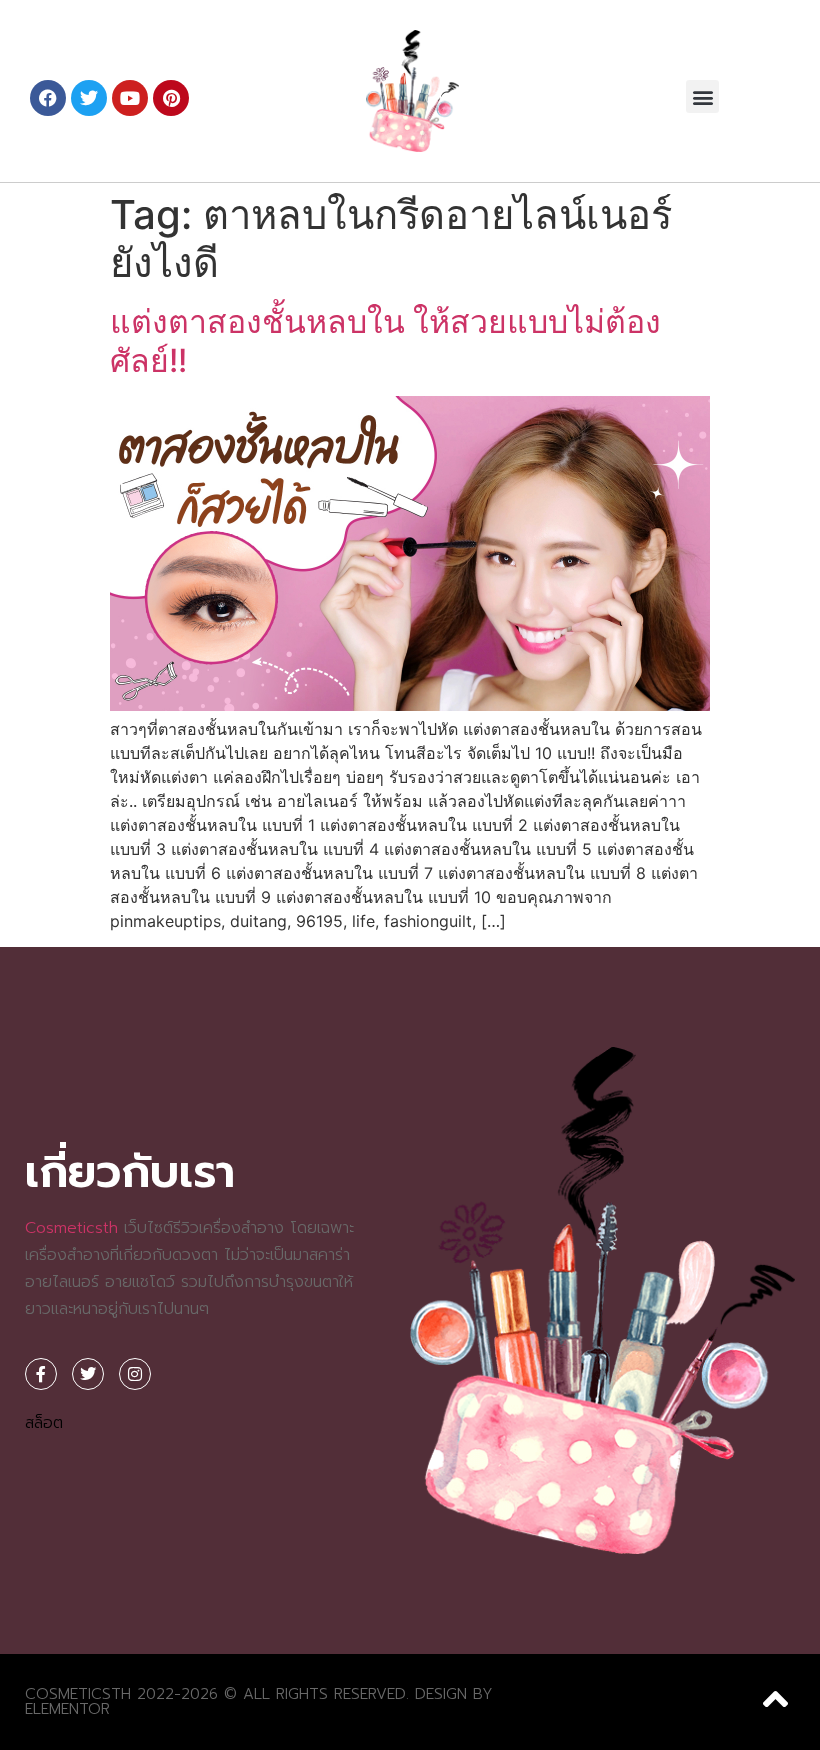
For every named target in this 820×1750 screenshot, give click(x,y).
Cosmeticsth (71, 1228)
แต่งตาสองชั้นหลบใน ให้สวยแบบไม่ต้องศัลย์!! (385, 340)
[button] (702, 96)
